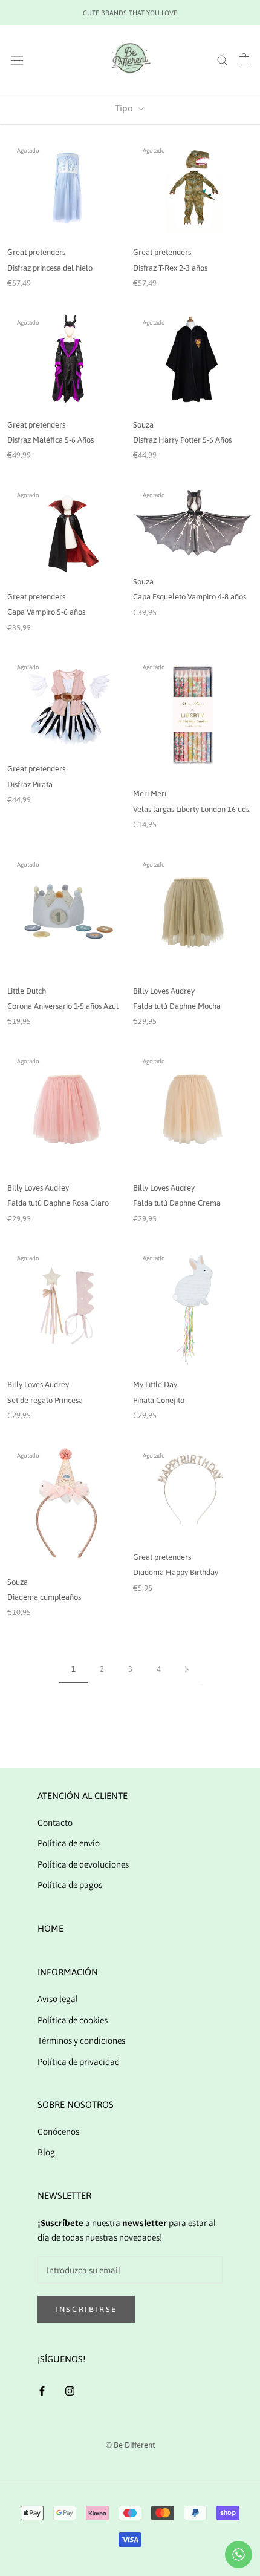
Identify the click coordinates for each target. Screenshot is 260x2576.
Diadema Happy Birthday (176, 1572)
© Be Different (130, 2445)
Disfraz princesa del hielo (50, 268)
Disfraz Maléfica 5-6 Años (50, 440)
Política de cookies (73, 2020)
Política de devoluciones (83, 1864)
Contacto (55, 1822)
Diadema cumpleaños (44, 1597)
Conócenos (58, 2131)
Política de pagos (70, 1885)
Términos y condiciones (81, 2040)
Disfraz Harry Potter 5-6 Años (182, 440)
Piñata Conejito (159, 1400)
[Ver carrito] (244, 59)
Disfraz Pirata (30, 784)
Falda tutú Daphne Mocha (177, 1006)
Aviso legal (58, 1999)
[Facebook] (42, 2390)
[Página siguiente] (187, 1669)
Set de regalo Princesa (45, 1400)
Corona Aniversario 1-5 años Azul (63, 1006)
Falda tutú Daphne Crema (177, 1203)
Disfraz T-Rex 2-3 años (170, 268)
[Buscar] (223, 59)
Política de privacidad (79, 2062)
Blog (46, 2152)
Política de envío (69, 1843)
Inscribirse (86, 2309)
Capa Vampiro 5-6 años (46, 612)
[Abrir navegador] (17, 60)
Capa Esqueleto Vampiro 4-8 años (190, 597)
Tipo (125, 108)
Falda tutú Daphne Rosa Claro (58, 1203)
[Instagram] (70, 2390)
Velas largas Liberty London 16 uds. (192, 809)
